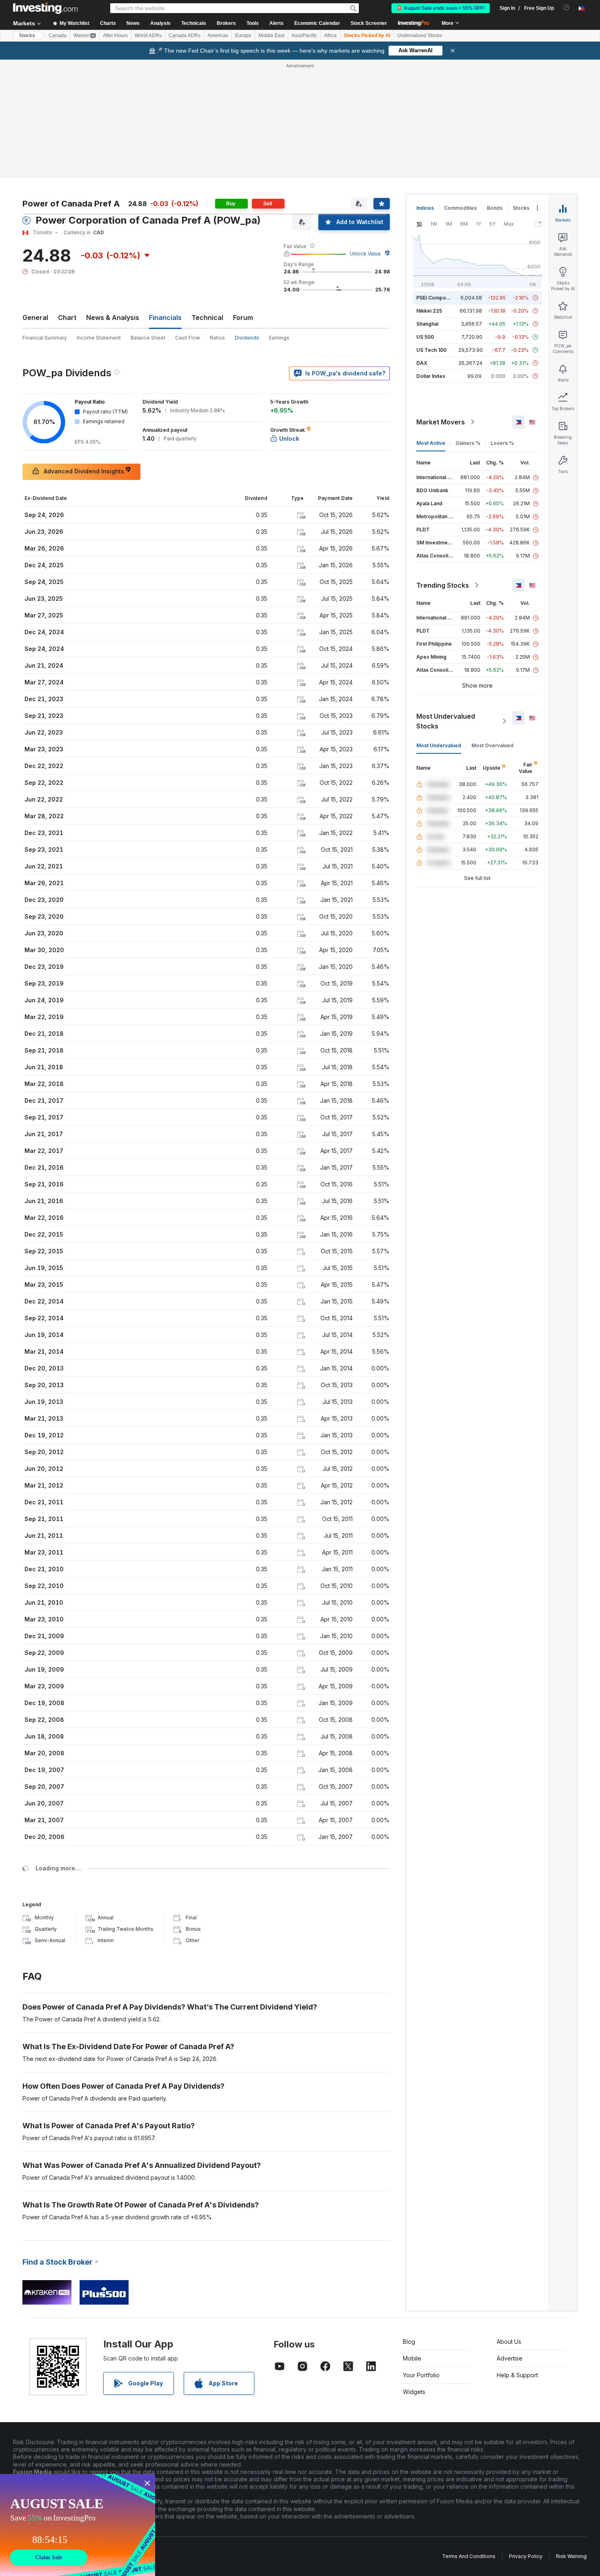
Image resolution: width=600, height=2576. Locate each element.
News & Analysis (113, 318)
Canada (58, 36)
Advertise (510, 2358)
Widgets (414, 2392)
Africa (330, 36)
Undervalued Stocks (420, 36)
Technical (207, 318)
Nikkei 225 (429, 311)
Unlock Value (365, 254)
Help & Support (517, 2375)
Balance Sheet (148, 338)
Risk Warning (571, 2556)
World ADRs (148, 36)
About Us (509, 2342)
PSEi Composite (436, 298)
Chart (67, 318)
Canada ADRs (184, 36)
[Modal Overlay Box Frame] (78, 2525)
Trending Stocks (443, 585)
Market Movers (441, 422)
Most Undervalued (439, 745)
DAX (422, 363)
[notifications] (567, 8)
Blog (409, 2342)
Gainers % (468, 443)
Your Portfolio (421, 2375)
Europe (243, 36)
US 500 (425, 337)
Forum (243, 318)
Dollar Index (431, 376)
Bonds (495, 208)
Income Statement (99, 338)
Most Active (431, 443)
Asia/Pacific (304, 36)
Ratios (217, 338)
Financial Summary (45, 338)
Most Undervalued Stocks (446, 721)
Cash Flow (188, 338)
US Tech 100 (431, 350)
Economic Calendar (317, 23)
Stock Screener (369, 23)
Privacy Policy (526, 2556)
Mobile (412, 2358)
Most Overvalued (492, 745)
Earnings (279, 338)
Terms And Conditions (469, 2556)
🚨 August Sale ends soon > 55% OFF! (441, 8)
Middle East (271, 36)
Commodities (460, 208)
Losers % (502, 443)
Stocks (27, 36)
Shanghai (427, 324)
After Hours (115, 36)
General (35, 318)
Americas (218, 36)
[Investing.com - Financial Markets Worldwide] (45, 8)
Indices (425, 208)
